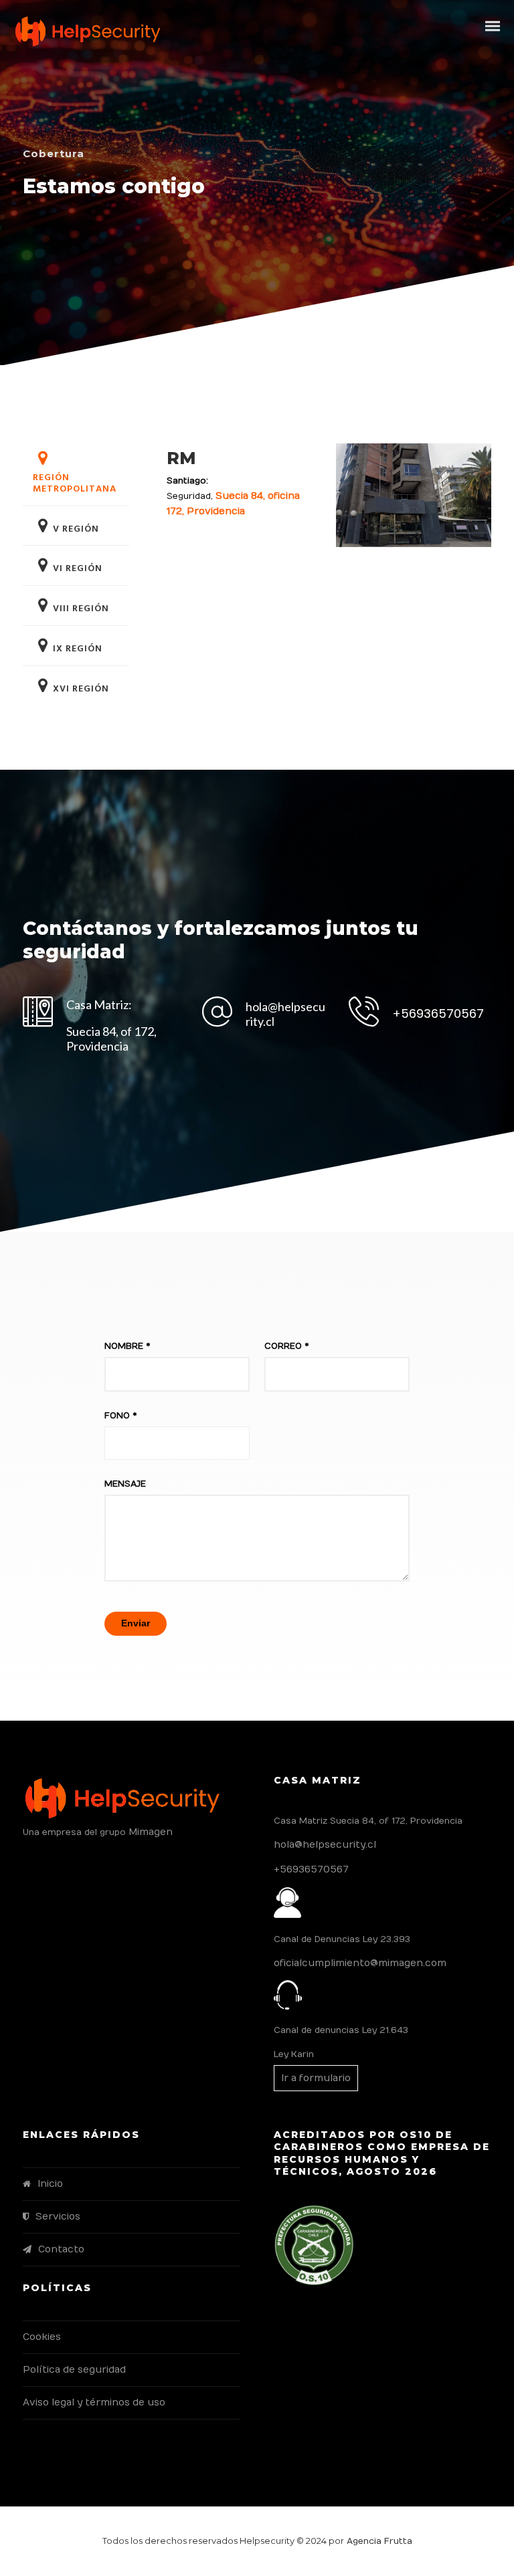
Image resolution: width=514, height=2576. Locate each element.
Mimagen (151, 1832)
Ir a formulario (316, 2078)
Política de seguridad (74, 2370)
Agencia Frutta (378, 2541)
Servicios (58, 2217)
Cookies (42, 2337)
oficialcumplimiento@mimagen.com (360, 1963)
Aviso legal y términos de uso (94, 2402)
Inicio (50, 2184)
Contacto (61, 2249)
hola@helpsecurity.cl (325, 1845)
